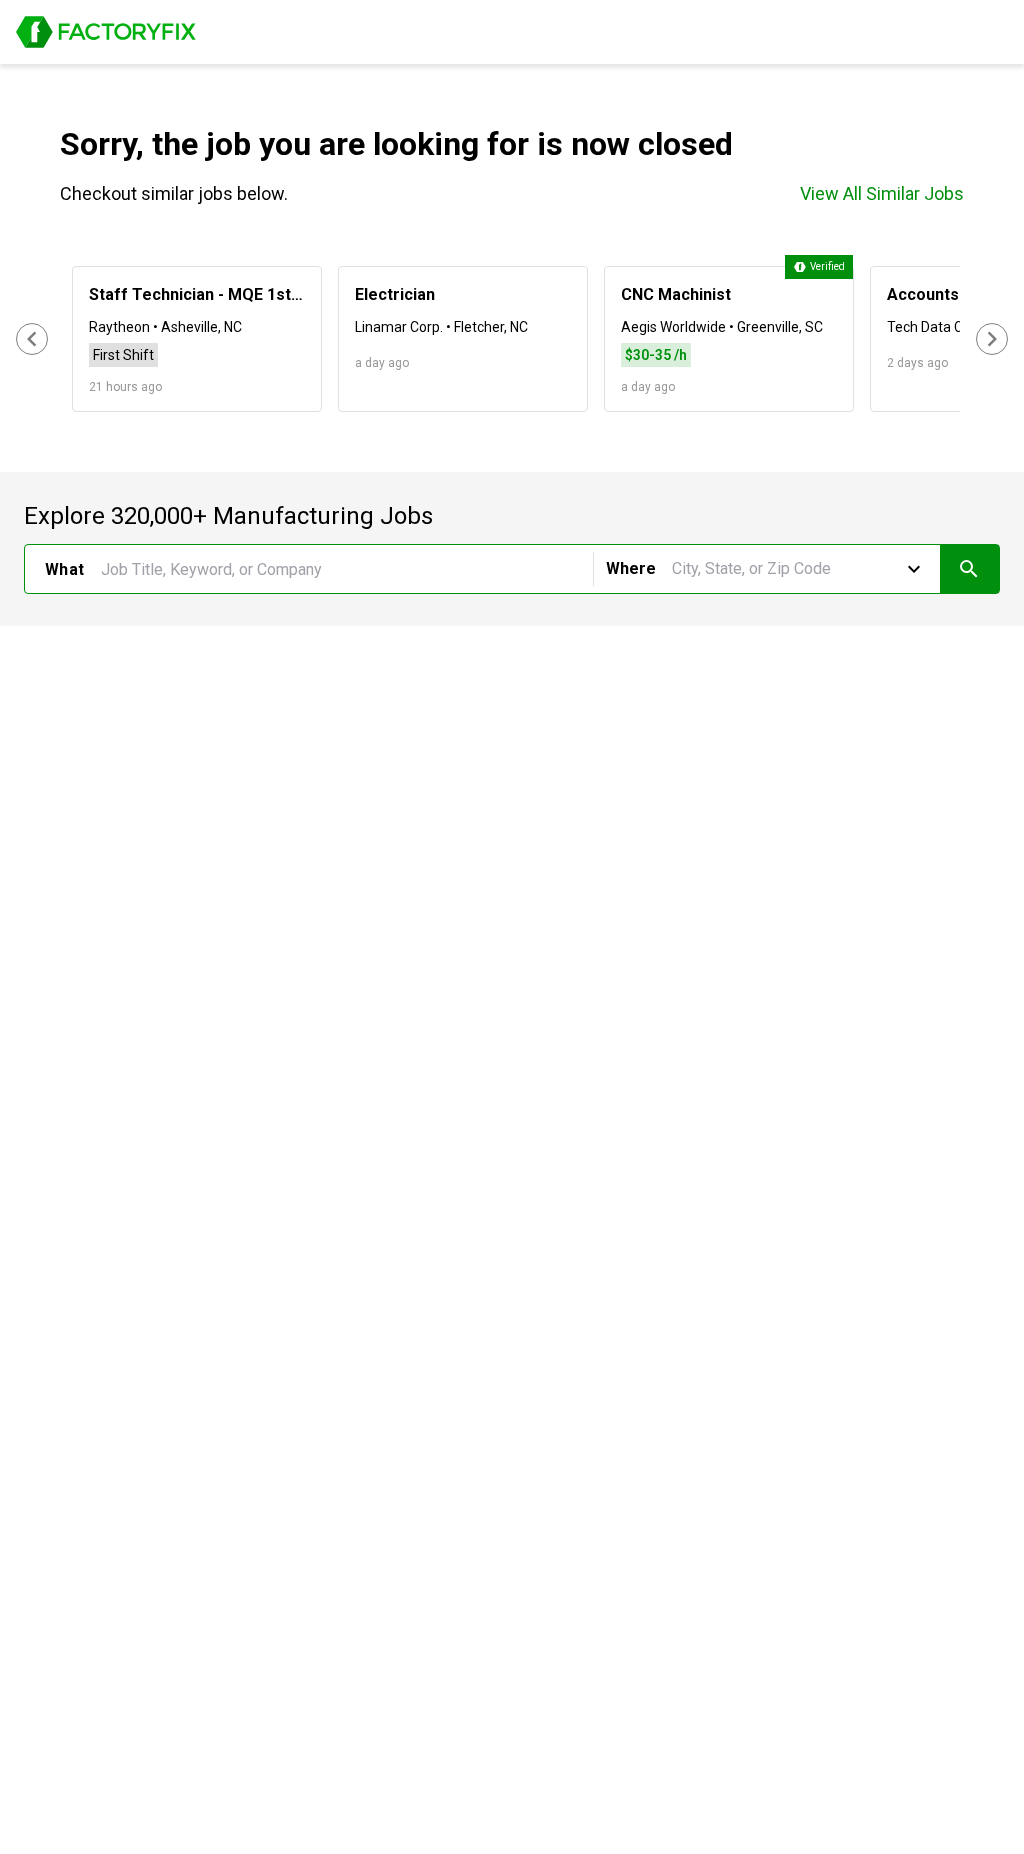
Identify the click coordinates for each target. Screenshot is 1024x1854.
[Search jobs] (969, 569)
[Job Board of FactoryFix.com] (106, 32)
